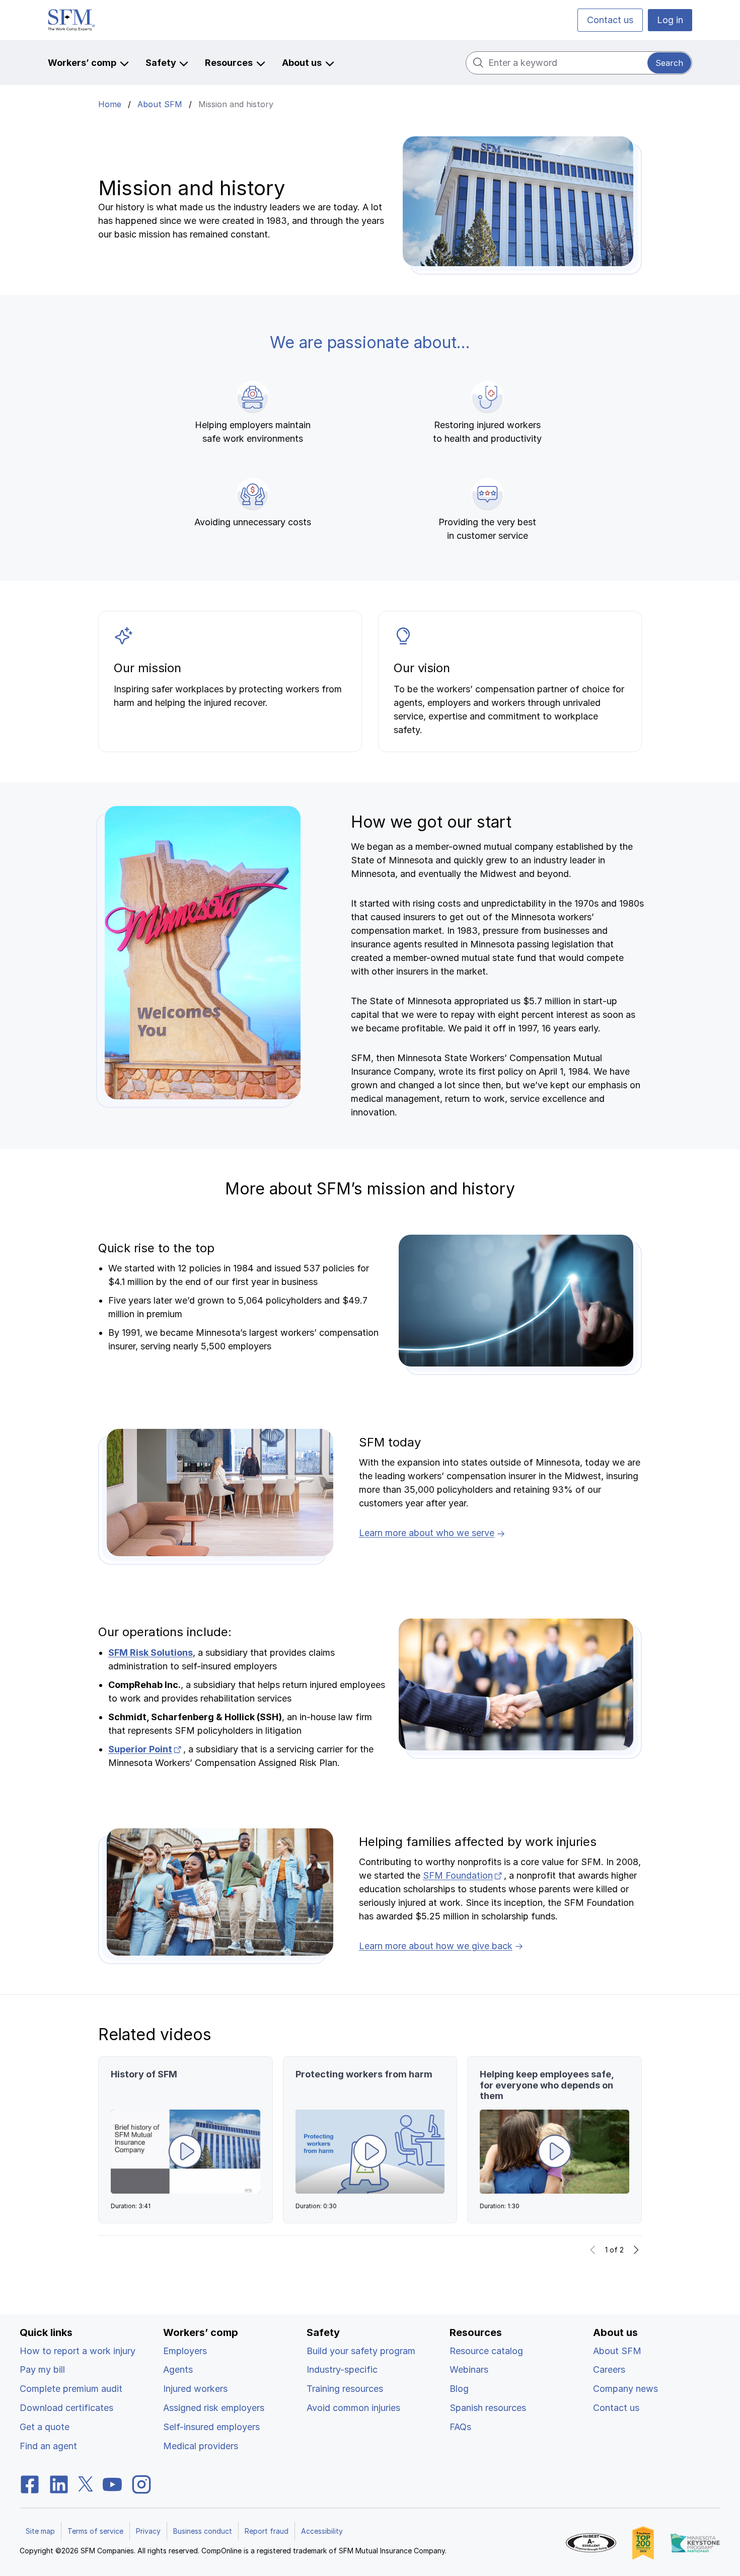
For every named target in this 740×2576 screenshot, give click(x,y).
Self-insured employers (211, 2427)
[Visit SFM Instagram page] (141, 2484)
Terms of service (95, 2531)
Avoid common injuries (353, 2408)
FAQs (460, 2427)
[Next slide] (636, 2250)
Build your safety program (361, 2351)
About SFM (160, 104)
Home (110, 104)
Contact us (610, 20)
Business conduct (203, 2531)
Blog (459, 2389)
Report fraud (267, 2531)
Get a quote (45, 2427)
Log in (670, 20)
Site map (40, 2531)
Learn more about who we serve (427, 1533)
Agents (178, 2369)
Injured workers (195, 2389)
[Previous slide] (593, 2250)
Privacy (148, 2531)
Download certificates (66, 2408)
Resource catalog (486, 2351)
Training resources (345, 2389)
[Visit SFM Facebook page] (30, 2484)
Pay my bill (42, 2369)
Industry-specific (342, 2369)
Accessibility (322, 2531)
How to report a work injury (78, 2351)
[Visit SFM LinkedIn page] (59, 2484)
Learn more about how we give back (436, 1946)
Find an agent (48, 2446)
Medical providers (201, 2446)
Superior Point (146, 1749)
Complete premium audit (71, 2389)
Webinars (469, 2369)
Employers (185, 2351)
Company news (625, 2389)
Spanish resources (488, 2408)
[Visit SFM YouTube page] (112, 2484)
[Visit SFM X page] (86, 2484)
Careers (609, 2369)
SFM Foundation (463, 1875)
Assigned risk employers (214, 2408)
